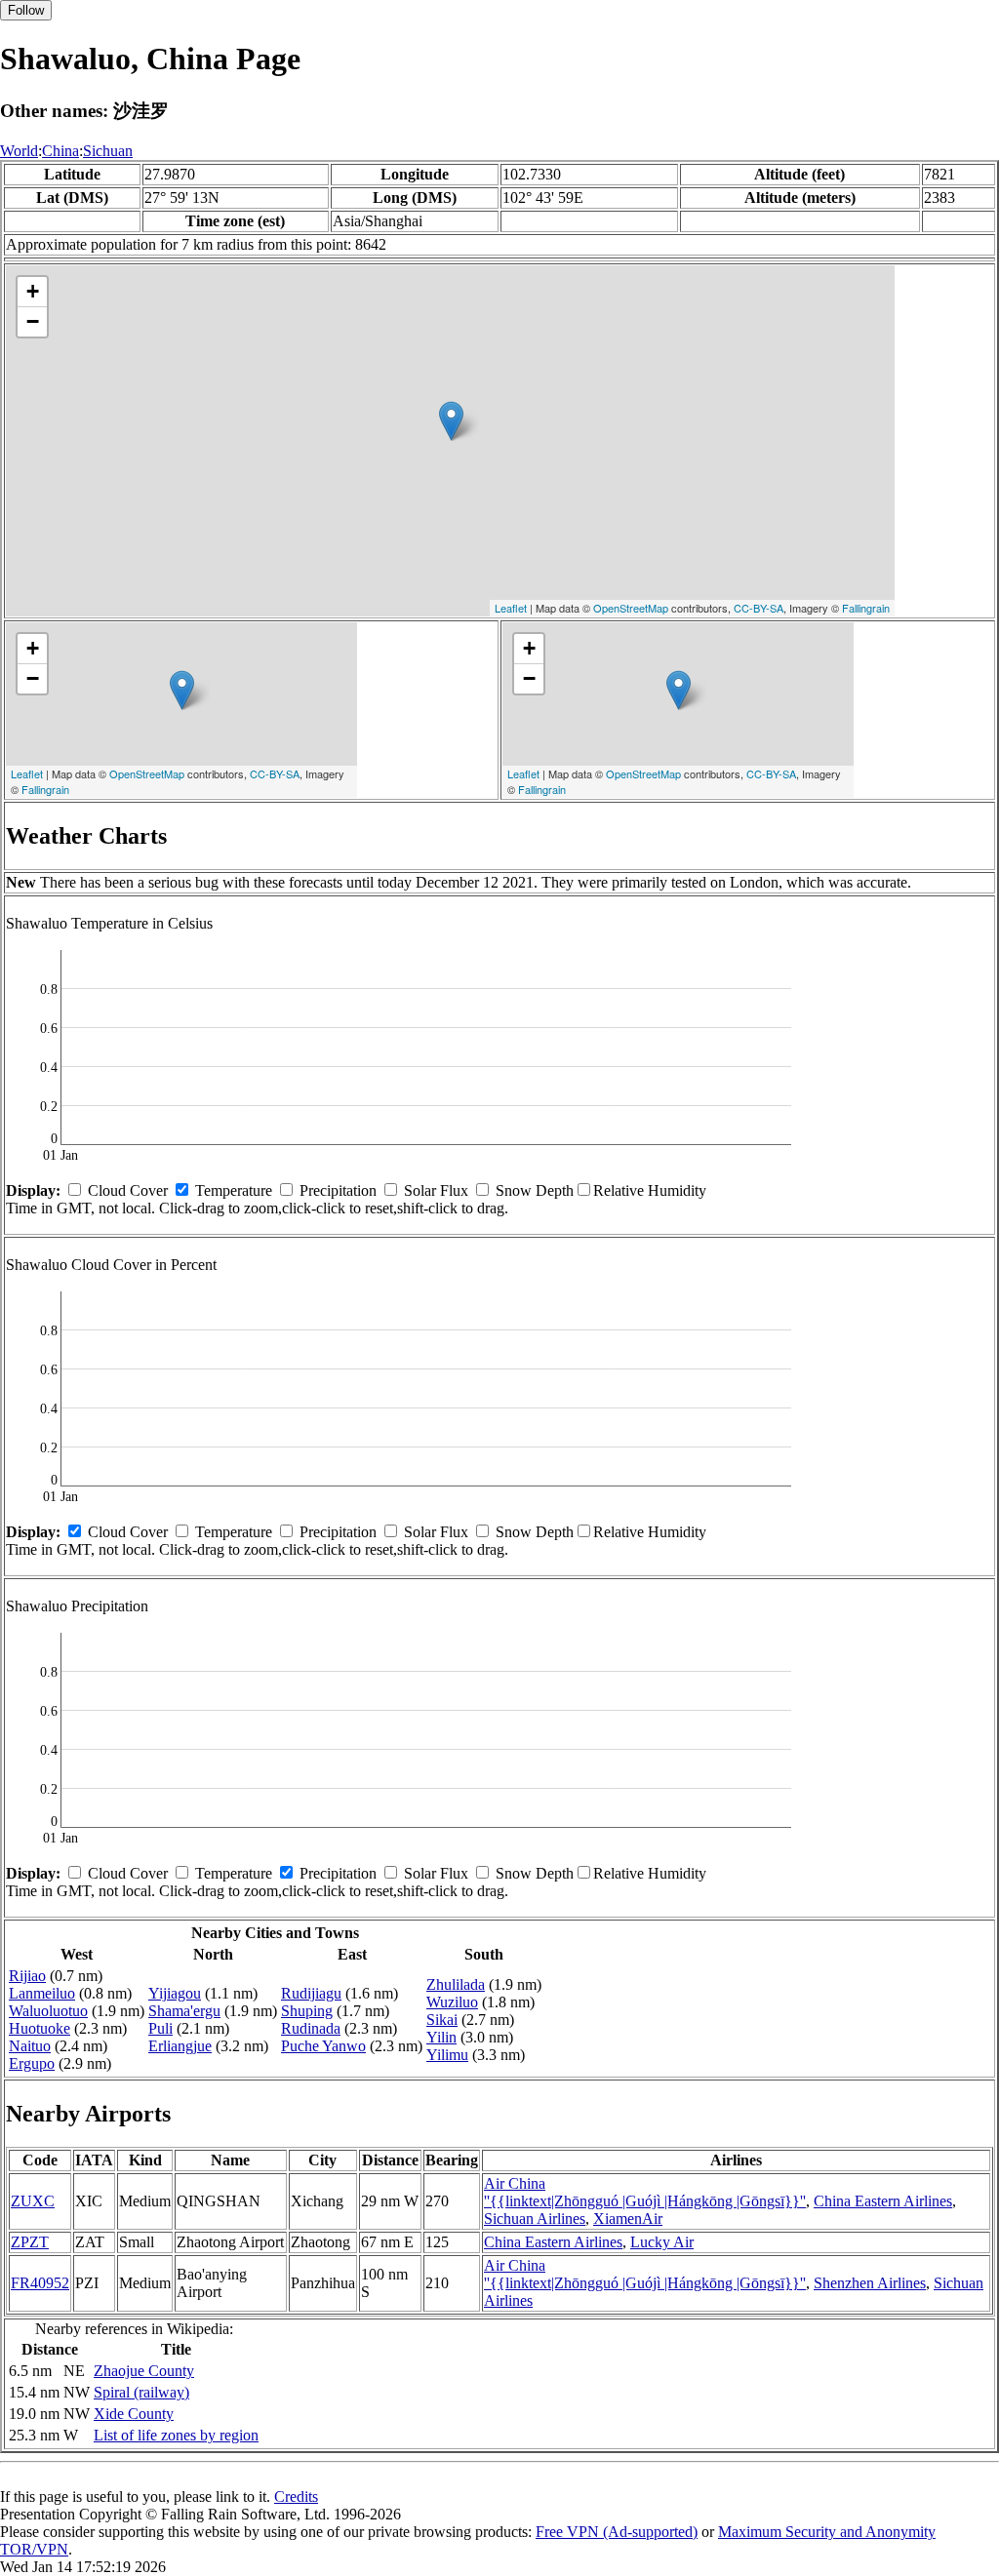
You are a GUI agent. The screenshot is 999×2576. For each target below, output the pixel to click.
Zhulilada (456, 1984)
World (19, 151)
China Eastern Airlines (883, 2201)
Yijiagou (175, 1993)
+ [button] (33, 291)
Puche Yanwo (323, 2046)
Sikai (442, 2020)
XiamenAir (628, 2219)
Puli (160, 2028)
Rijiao (27, 1976)
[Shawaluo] (451, 421)
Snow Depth (535, 1190)
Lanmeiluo (42, 1993)
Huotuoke (40, 2028)
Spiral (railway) (141, 2392)
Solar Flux (436, 1190)
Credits (296, 2497)
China (60, 151)
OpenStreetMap (631, 608)
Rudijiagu (311, 1993)
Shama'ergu (184, 2011)
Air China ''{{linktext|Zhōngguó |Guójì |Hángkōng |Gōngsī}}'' (645, 2192)
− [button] (33, 321)
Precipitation (338, 1190)
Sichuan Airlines (535, 2219)
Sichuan (108, 151)
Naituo (30, 2046)
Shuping (307, 2011)
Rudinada (311, 2028)
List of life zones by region (176, 2435)
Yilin (441, 2037)
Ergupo (32, 2063)
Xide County (134, 2414)
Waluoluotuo (48, 2011)
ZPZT (30, 2242)
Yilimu (447, 2055)
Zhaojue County (144, 2371)
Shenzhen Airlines (870, 2283)
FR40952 (40, 2283)
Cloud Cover (128, 1190)
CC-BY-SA (759, 608)
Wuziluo (452, 2002)
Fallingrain (866, 608)
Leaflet (511, 608)
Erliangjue (180, 2046)
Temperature (234, 1190)
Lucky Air (662, 2242)
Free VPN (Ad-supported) (617, 2532)
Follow (26, 10)
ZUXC (33, 2201)
